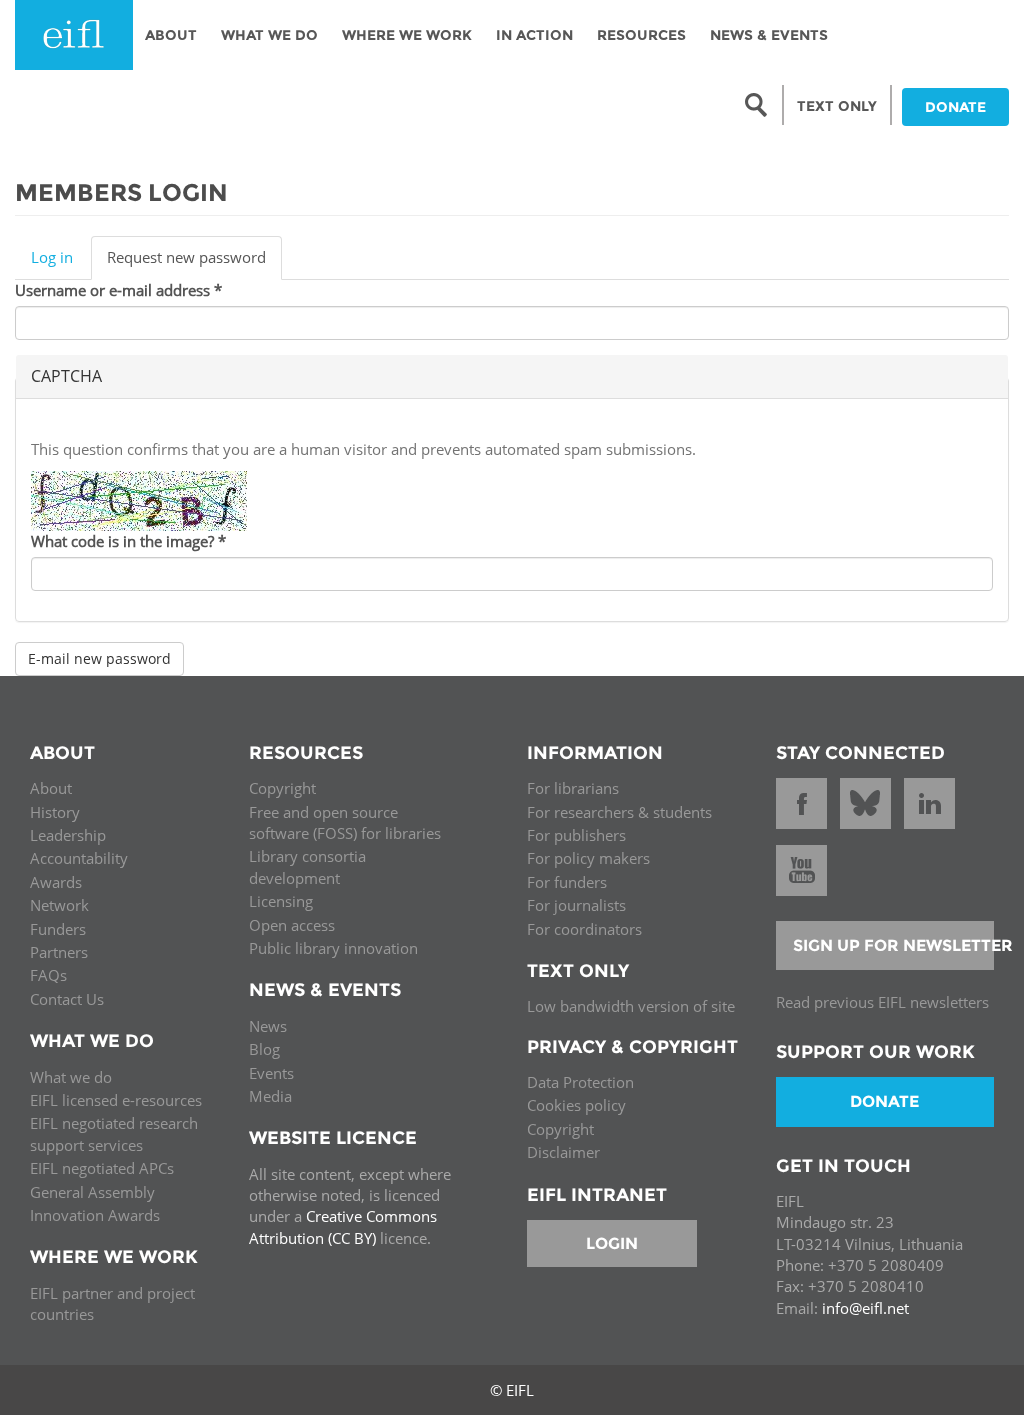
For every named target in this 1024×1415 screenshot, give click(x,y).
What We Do (269, 35)
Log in (52, 257)
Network (59, 905)
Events (271, 1073)
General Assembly (92, 1192)
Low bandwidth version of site (631, 1006)
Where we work (407, 35)
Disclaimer (563, 1152)
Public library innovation (333, 948)
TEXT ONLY (837, 106)
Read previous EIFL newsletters (882, 1002)
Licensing (281, 901)
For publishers (576, 835)
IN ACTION (534, 35)
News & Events (769, 35)
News (268, 1026)
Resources (641, 35)
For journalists (576, 905)
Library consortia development (307, 866)
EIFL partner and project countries (112, 1303)
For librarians (573, 788)
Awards (56, 882)
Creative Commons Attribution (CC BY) (343, 1226)
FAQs (48, 975)
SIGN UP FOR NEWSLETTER (894, 945)
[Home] (74, 35)
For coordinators (584, 929)
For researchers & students (619, 812)
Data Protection (580, 1082)
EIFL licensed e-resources (116, 1100)
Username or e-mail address (118, 290)
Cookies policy (576, 1105)
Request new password (194, 263)
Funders (58, 929)
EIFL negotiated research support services (114, 1133)
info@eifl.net (865, 1308)
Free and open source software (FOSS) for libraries (345, 822)
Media (270, 1096)
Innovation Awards (95, 1215)
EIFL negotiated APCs (102, 1168)
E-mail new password (99, 658)
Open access (292, 925)
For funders (567, 882)
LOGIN (612, 1243)
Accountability (79, 858)
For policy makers (588, 858)
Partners (59, 952)
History (55, 812)
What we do (71, 1077)
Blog (264, 1049)
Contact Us (67, 999)
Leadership (68, 835)
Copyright (282, 788)
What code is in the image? (128, 541)
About (171, 35)
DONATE (955, 107)
